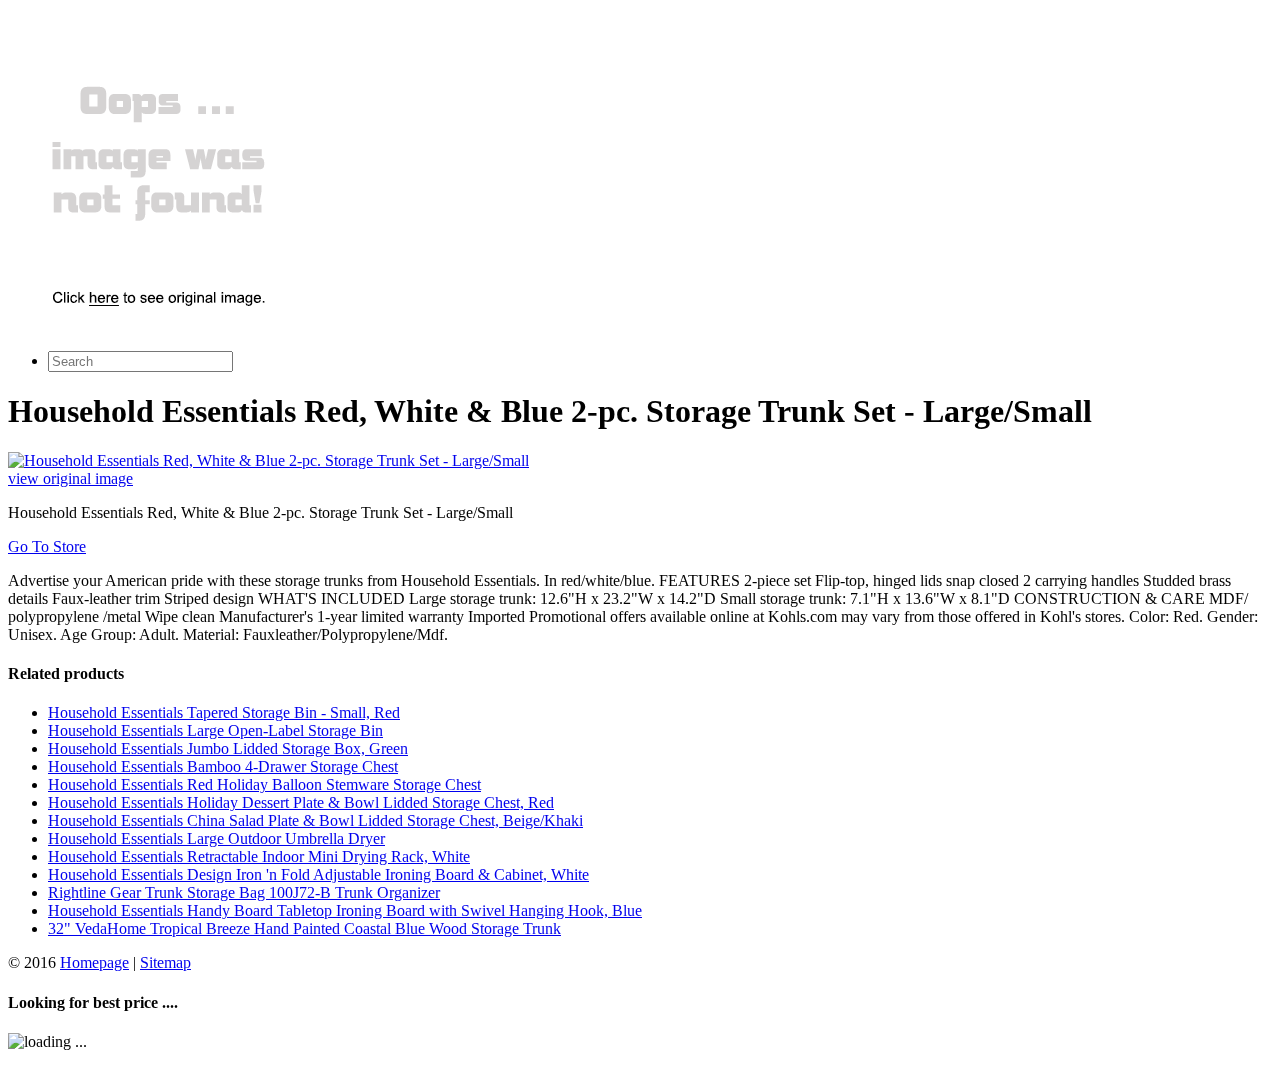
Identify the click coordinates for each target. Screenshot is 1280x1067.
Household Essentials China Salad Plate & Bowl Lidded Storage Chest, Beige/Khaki (315, 820)
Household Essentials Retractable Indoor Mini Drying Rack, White (259, 856)
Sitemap (165, 962)
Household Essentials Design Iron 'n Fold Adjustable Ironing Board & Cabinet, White (318, 874)
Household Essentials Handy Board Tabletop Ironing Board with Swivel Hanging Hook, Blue (345, 910)
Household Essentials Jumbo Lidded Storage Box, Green (228, 748)
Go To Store (47, 546)
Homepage (94, 962)
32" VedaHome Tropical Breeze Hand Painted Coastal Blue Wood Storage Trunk (304, 928)
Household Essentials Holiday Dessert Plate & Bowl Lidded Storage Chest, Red (301, 802)
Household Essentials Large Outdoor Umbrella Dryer (216, 838)
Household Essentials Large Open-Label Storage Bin (215, 730)
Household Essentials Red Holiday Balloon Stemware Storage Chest (264, 784)
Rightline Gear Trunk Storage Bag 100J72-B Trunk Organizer (244, 892)
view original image (70, 478)
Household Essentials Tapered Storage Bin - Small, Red (224, 712)
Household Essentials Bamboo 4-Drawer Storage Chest (223, 766)
